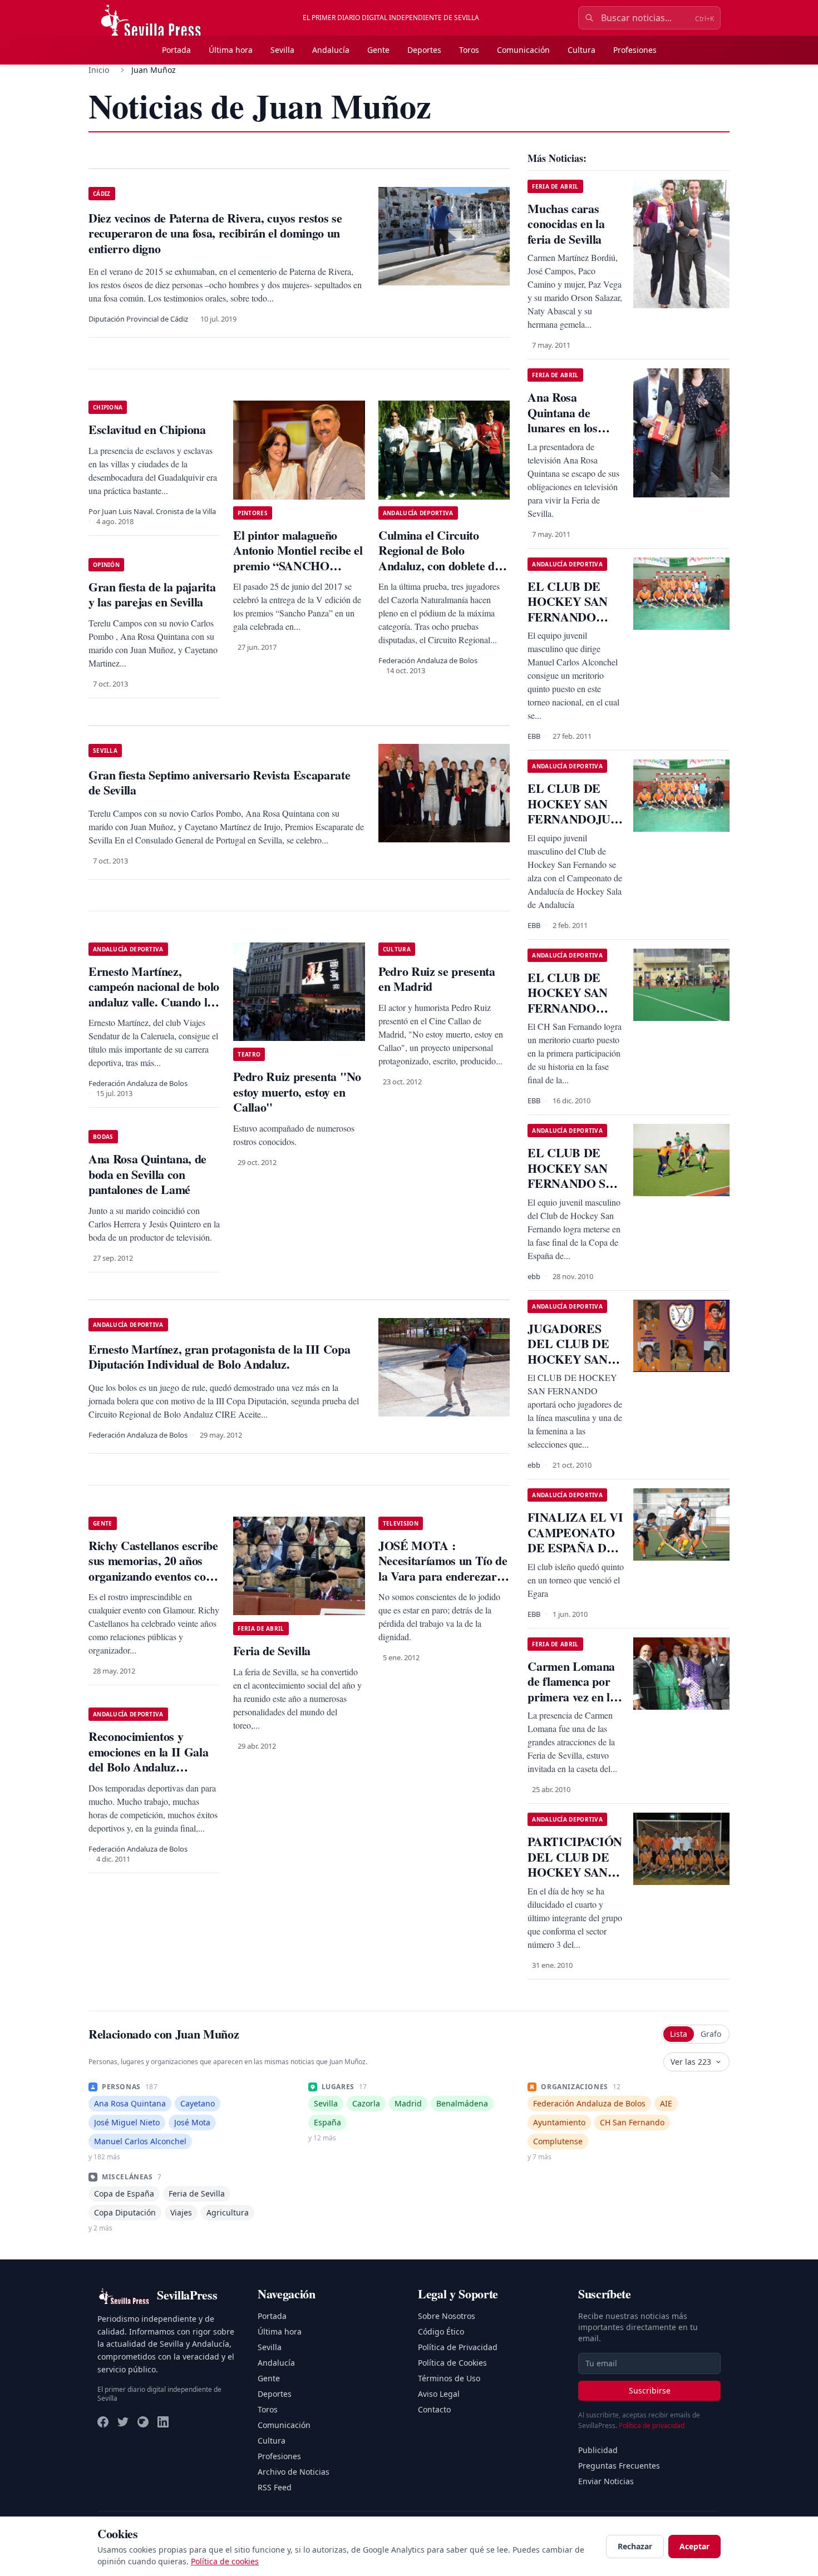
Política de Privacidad (458, 2347)
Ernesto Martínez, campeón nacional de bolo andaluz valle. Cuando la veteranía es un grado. (154, 994)
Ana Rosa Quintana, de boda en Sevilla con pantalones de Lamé (147, 1174)
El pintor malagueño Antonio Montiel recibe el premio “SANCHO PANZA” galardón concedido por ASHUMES (298, 573)
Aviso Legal (439, 2394)
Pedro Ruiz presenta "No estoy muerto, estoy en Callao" (297, 1092)
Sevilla (282, 50)
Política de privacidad (652, 2426)
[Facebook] (103, 2422)
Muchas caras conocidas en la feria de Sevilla (566, 224)
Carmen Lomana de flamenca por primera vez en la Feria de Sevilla (571, 1689)
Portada (176, 50)
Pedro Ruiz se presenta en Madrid (437, 979)
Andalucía (331, 50)
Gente (378, 50)
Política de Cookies (452, 2363)
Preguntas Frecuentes (619, 2466)
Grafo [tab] (711, 2034)
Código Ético (441, 2331)
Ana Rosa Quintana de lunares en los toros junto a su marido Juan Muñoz (567, 435)
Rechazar (635, 2546)
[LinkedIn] (163, 2422)
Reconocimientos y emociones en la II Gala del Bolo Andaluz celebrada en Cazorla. (148, 1759)
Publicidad (598, 2450)
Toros (469, 50)
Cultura (582, 50)
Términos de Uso (449, 2378)
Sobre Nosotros (447, 2316)
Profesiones (635, 50)
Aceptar (694, 2546)
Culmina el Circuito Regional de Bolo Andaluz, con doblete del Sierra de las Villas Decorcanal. (441, 566)
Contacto (434, 2409)
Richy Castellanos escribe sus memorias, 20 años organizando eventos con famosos (153, 1568)
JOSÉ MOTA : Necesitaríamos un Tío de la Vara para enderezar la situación (444, 1568)
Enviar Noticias (606, 2481)
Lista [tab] (679, 2034)
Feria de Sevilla (272, 1650)
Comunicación (523, 50)
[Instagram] (143, 2422)
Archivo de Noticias (294, 2472)
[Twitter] (123, 2422)
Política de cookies (225, 2561)
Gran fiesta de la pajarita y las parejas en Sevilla (152, 594)
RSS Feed (275, 2487)
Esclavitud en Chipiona (147, 429)
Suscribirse (650, 2390)
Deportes (424, 50)
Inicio (99, 70)
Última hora (231, 50)
